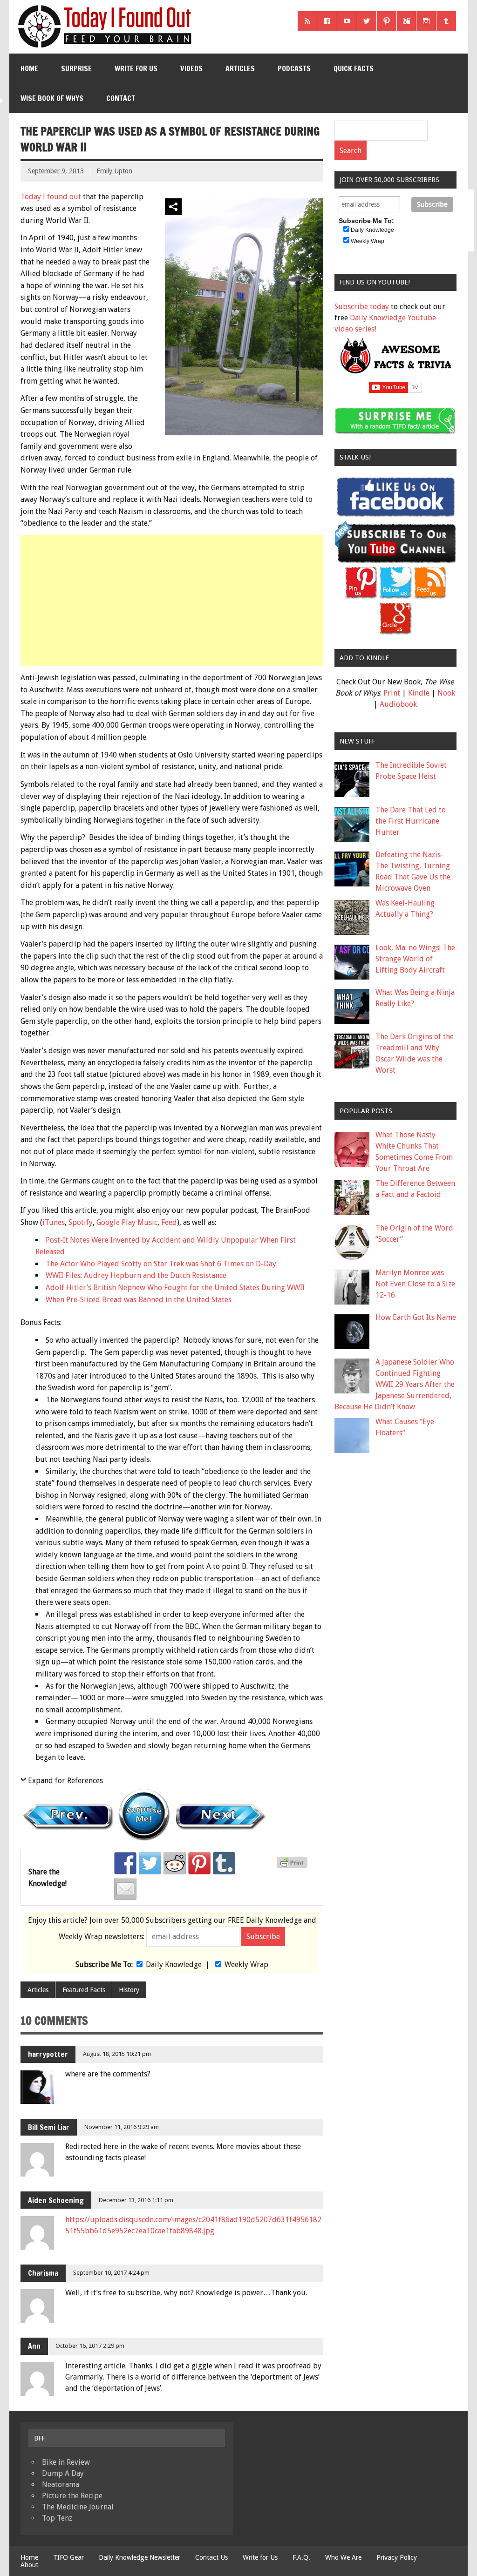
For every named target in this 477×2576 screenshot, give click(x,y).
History (129, 1990)
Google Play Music (127, 1222)
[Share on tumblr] (224, 1863)
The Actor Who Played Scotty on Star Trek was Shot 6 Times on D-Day (161, 1264)
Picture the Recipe (72, 2496)
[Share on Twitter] (150, 1863)
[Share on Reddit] (175, 1863)
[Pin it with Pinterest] (199, 1863)
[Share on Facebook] (125, 1863)
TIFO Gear (68, 2557)
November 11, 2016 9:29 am (122, 2127)
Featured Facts (84, 1990)
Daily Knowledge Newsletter (140, 2557)
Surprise (76, 68)
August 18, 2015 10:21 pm (117, 2054)
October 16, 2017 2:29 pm (90, 2346)
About (29, 2565)
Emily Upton (114, 171)
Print (392, 693)
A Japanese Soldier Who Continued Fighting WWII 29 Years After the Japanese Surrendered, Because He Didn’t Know (395, 1384)
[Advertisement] (173, 601)
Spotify (81, 1222)
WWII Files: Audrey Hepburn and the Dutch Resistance (136, 1275)
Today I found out (51, 197)
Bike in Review (66, 2462)
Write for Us (136, 68)
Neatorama (61, 2485)
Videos (191, 68)
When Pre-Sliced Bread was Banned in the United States (139, 1300)
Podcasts (294, 68)
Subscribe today (362, 307)
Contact (121, 98)
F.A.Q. (301, 2557)
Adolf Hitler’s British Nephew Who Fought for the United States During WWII (175, 1288)
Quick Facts (354, 68)
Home (29, 68)
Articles (240, 68)
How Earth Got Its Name (416, 1317)
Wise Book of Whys (52, 98)
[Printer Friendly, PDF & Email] (293, 1866)
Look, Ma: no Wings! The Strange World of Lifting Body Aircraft (415, 959)
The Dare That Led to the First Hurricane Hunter (411, 821)
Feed (169, 1222)
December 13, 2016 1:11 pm (136, 2200)
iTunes (54, 1222)
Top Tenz (57, 2518)
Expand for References (65, 1781)
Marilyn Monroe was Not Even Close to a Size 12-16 (415, 1284)
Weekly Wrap (246, 1964)
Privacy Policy (397, 2557)
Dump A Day (63, 2473)
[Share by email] (125, 1889)
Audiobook (398, 704)
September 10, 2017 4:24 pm (111, 2273)
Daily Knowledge (174, 1964)
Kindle (419, 693)
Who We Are (343, 2557)
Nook (446, 693)
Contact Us (211, 2557)
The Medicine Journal (78, 2507)
